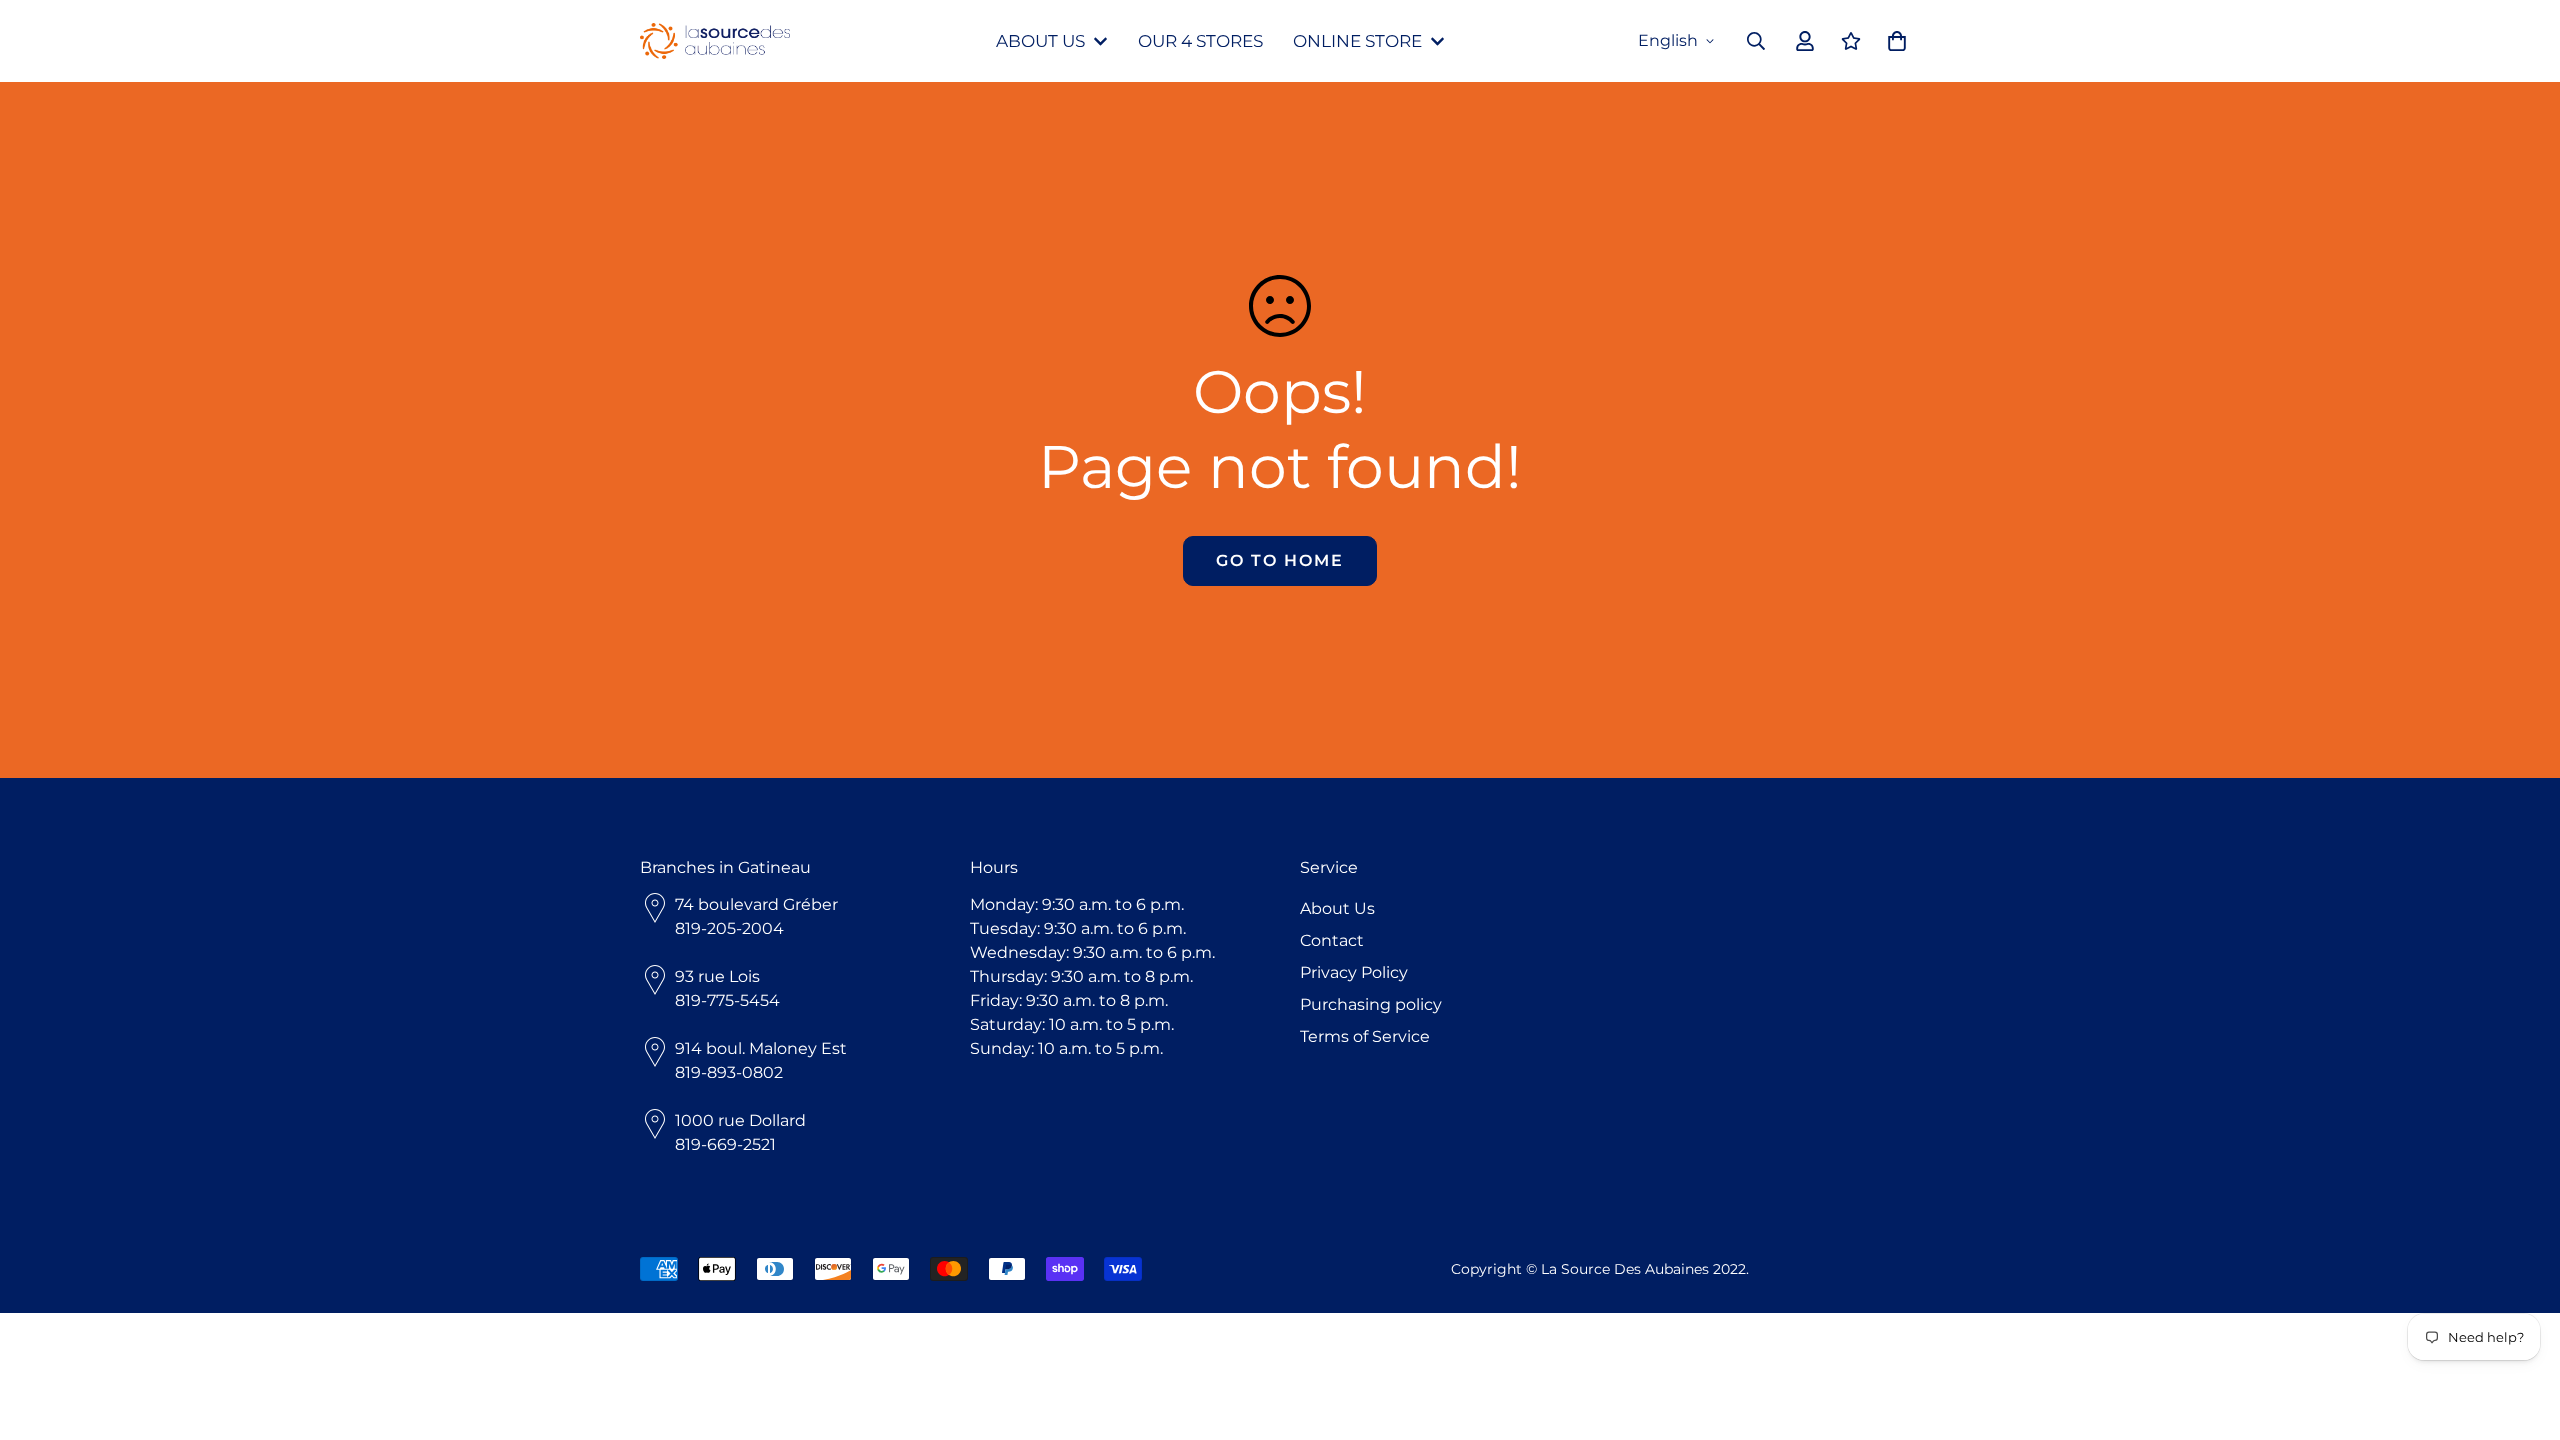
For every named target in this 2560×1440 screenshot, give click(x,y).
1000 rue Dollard (740, 1120)
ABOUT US (1040, 41)
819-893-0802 (729, 1072)
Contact (1332, 940)
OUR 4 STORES (1200, 41)
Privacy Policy (1354, 972)
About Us (1337, 908)
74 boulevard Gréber (756, 904)
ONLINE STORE (1357, 41)
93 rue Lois (717, 976)
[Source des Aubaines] (715, 41)
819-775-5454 (727, 1000)
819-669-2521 (725, 1144)
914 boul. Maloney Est (761, 1048)
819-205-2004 (729, 928)
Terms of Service (1365, 1036)
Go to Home (1280, 560)
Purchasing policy (1371, 1004)
